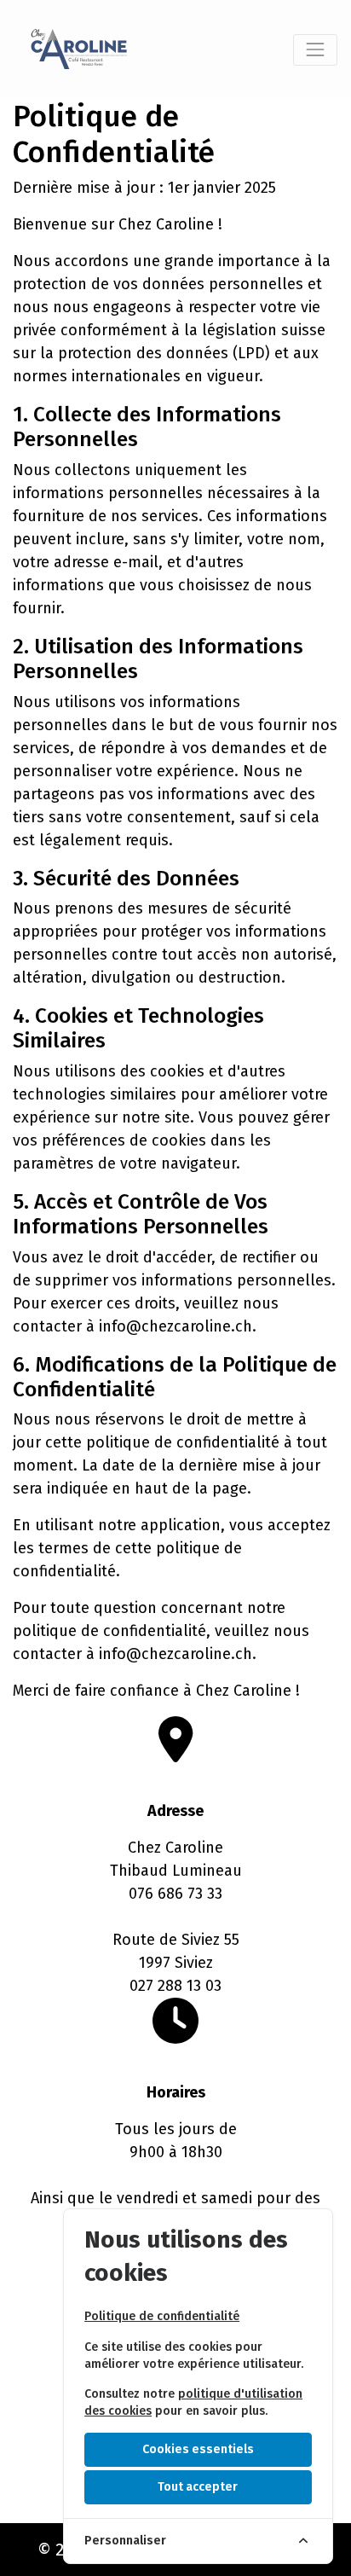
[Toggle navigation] (315, 49)
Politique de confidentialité (162, 2316)
